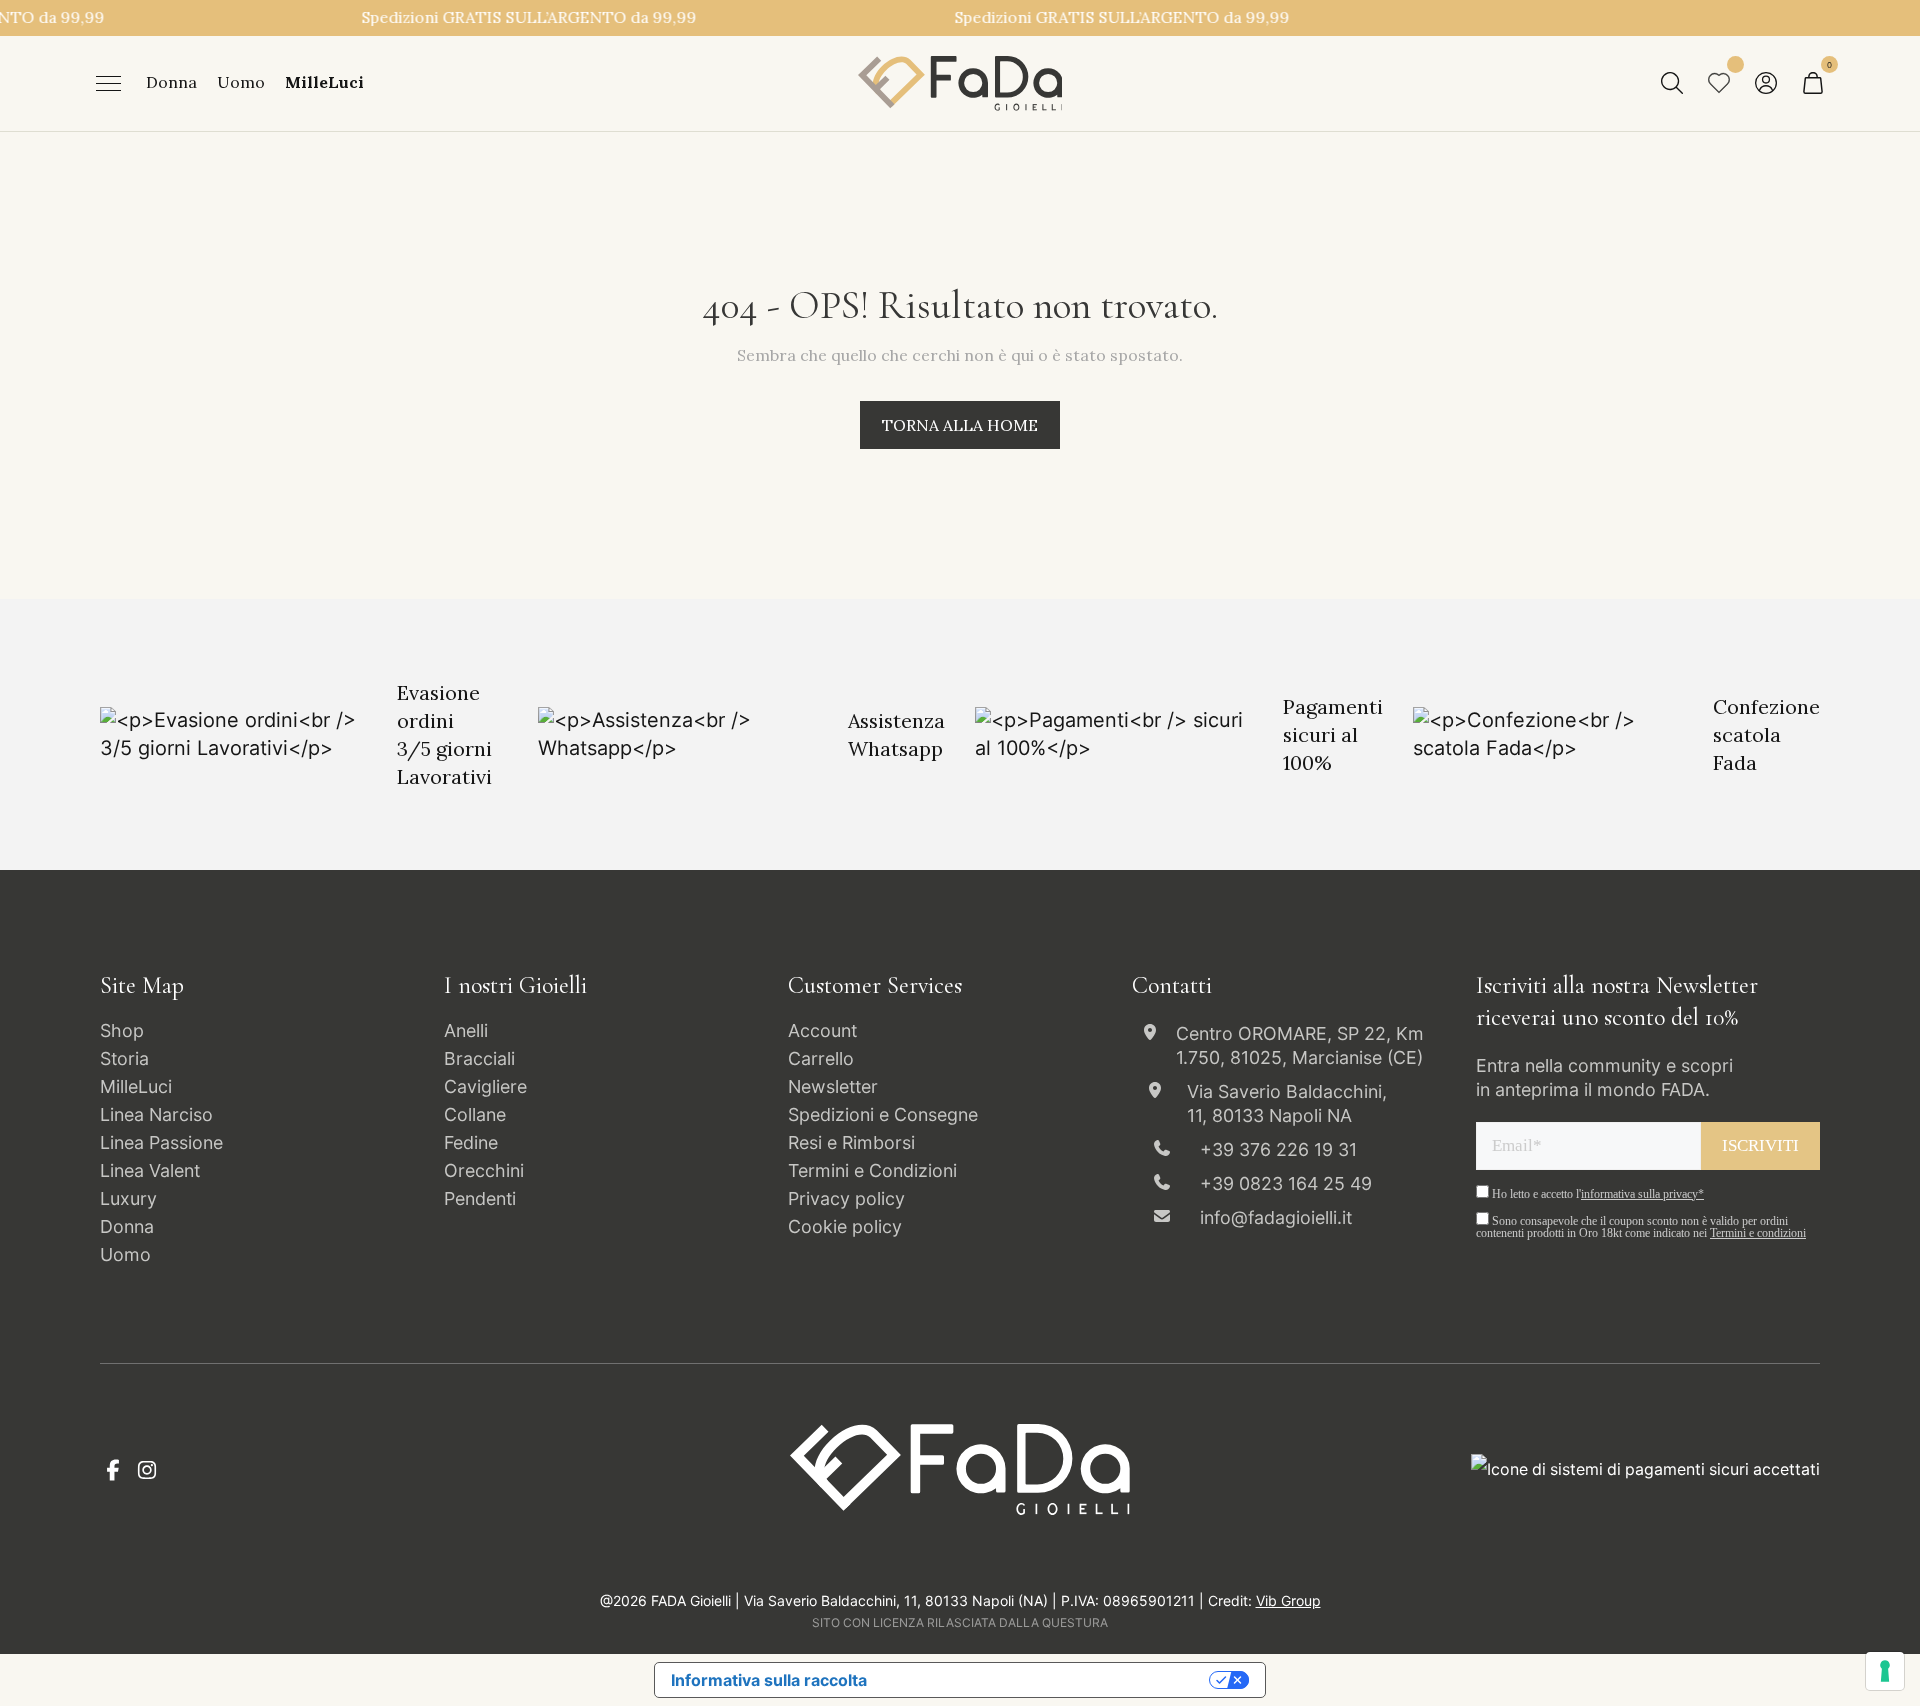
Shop (122, 1030)
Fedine (471, 1142)
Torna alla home (960, 425)
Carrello (821, 1058)
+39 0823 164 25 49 (1286, 1183)
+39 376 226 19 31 (1278, 1149)
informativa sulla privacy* (1642, 1194)
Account (822, 1030)
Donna (171, 83)
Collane (475, 1114)
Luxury (128, 1198)
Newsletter (833, 1086)
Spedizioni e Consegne (883, 1114)
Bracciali (479, 1058)
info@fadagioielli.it (1276, 1217)
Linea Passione (161, 1142)
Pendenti (480, 1198)
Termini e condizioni (1758, 1233)
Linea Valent (150, 1170)
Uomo (241, 83)
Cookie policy (845, 1226)
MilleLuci (324, 83)
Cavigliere (485, 1086)
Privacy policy (846, 1198)
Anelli (466, 1030)
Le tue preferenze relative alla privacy (1048, 1680)
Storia (124, 1058)
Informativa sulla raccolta (769, 1680)
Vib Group (1288, 1600)
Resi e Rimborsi (851, 1142)
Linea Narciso (156, 1114)
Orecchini (484, 1170)
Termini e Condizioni (872, 1170)
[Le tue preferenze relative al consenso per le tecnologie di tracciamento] (1885, 1671)
